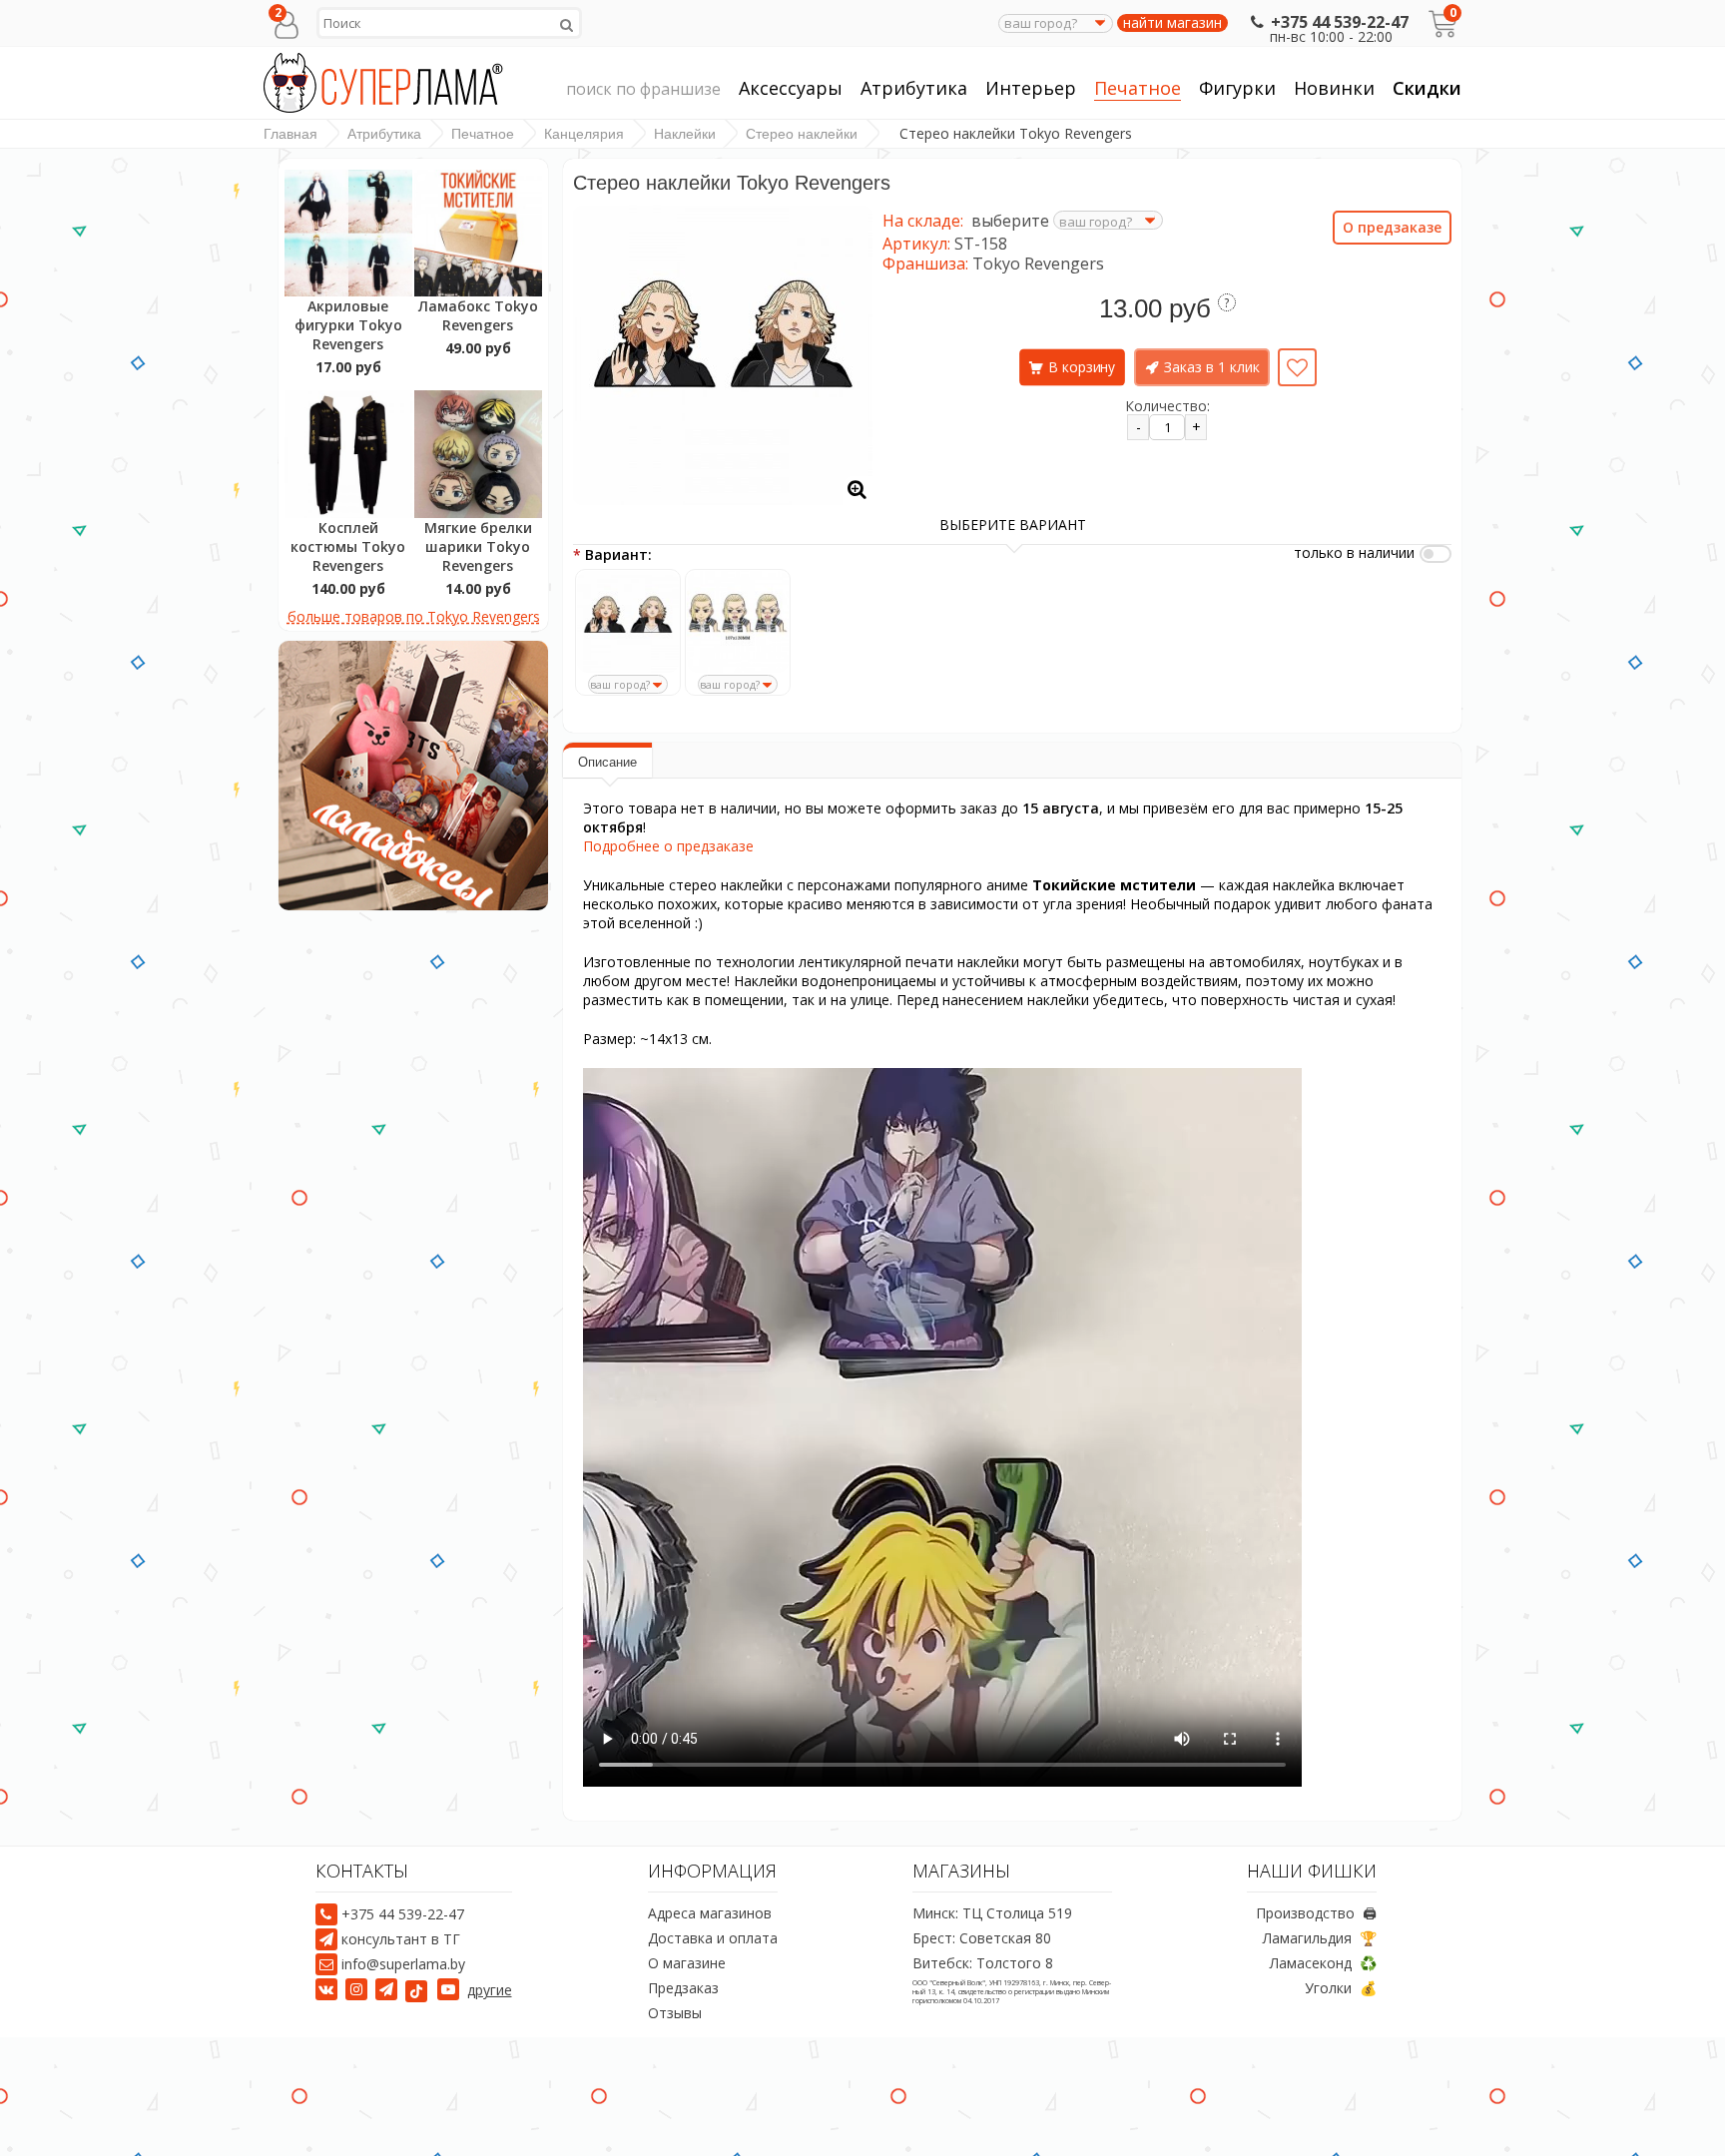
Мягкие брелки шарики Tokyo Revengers (478, 546)
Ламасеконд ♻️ (1323, 1963)
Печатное (1138, 88)
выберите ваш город (577, 694)
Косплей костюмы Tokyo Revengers (348, 546)
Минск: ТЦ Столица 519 (992, 1913)
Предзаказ (683, 1988)
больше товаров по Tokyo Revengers (414, 616)
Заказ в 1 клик (1212, 367)
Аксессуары (791, 88)
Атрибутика (914, 88)
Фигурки (1237, 88)
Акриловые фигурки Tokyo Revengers (348, 325)
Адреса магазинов (710, 1913)
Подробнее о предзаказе (668, 846)
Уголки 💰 (1341, 1988)
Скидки (1427, 88)
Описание (607, 762)
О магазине (687, 1963)
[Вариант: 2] (738, 622)
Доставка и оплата (713, 1938)
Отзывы (675, 2013)
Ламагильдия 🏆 (1320, 1938)
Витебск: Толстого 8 (983, 1963)
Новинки (1334, 88)
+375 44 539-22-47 (1339, 22)
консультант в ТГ (401, 1939)
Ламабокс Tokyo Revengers (478, 315)
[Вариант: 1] (628, 622)
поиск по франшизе (643, 89)
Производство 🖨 (1316, 1913)
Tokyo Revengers (1038, 264)
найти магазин (1172, 23)
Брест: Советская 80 (982, 1938)
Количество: (1167, 406)
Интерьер (1031, 88)
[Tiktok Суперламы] (419, 1990)
